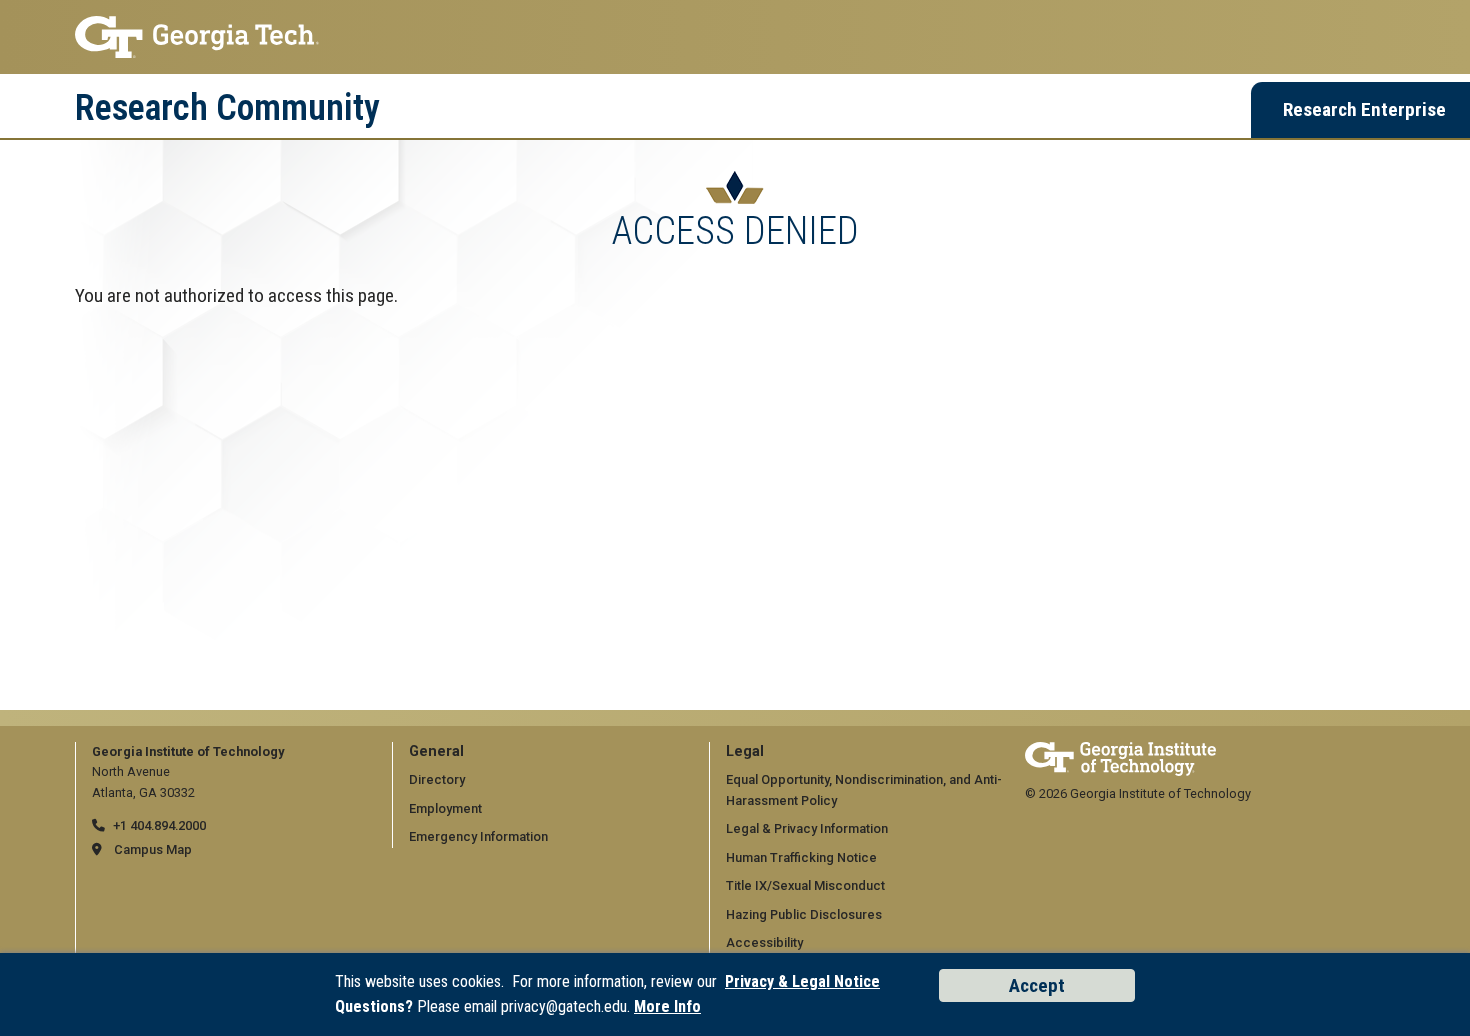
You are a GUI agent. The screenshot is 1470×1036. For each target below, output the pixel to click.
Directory (437, 779)
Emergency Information (478, 836)
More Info (667, 1006)
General (436, 751)
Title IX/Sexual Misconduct (805, 885)
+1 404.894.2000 (159, 825)
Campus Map (153, 849)
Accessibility (764, 942)
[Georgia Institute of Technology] (735, 37)
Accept (1037, 985)
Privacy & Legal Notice (802, 981)
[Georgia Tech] (1120, 751)
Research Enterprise (1364, 109)
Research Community (227, 108)
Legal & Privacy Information (807, 828)
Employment (445, 808)
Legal (745, 751)
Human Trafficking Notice (801, 857)
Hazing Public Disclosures (804, 914)
